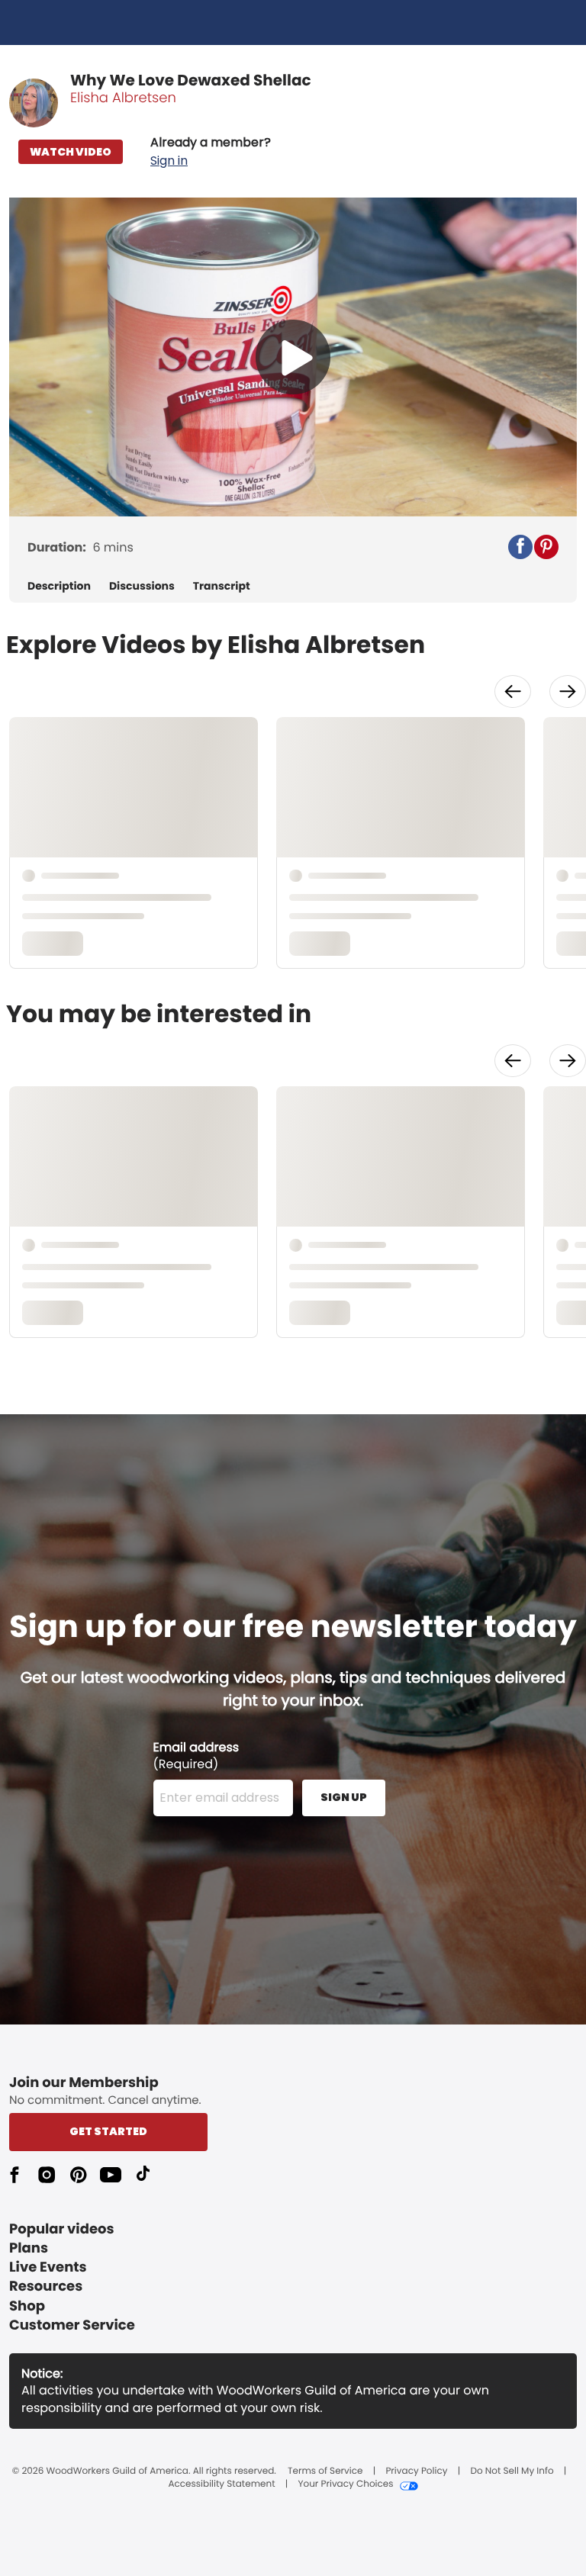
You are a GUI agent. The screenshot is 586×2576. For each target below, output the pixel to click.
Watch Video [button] (71, 152)
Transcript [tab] (222, 586)
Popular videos (62, 2229)
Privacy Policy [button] (416, 2471)
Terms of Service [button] (325, 2471)
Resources (46, 2287)
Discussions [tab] (142, 586)
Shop (27, 2306)
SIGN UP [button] (344, 1797)
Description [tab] (59, 586)
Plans (29, 2248)
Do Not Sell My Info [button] (512, 2471)
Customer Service (72, 2325)
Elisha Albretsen (123, 98)
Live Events (48, 2267)
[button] (211, 152)
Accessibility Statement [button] (221, 2484)
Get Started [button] (108, 2131)
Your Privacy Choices (345, 2484)
